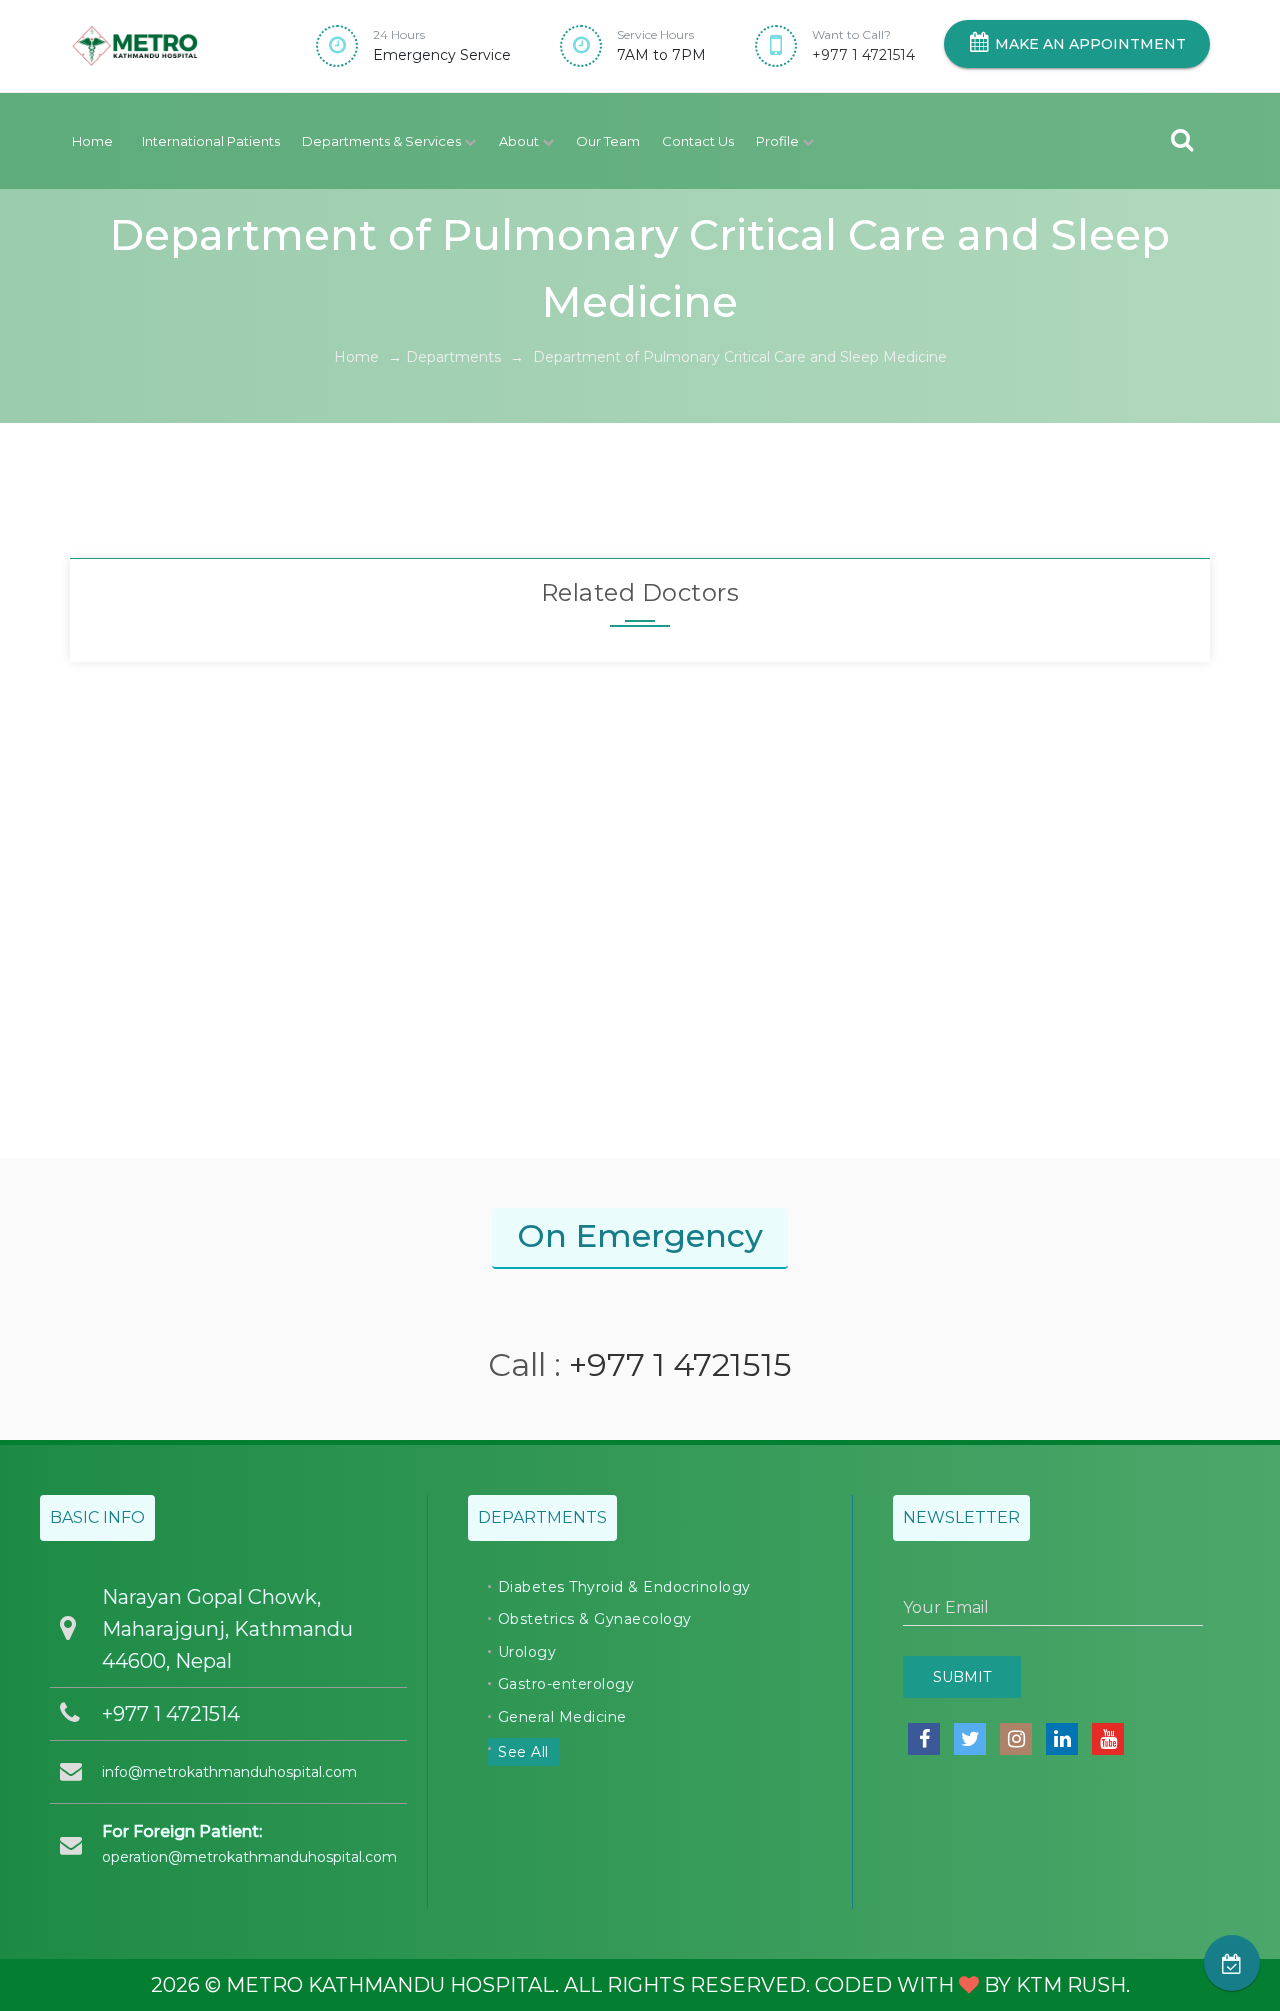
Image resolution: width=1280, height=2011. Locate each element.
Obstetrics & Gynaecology (595, 1619)
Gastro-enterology (566, 1684)
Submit (962, 1677)
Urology (527, 1652)
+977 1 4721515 (680, 1364)
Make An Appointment (1088, 44)
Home (92, 141)
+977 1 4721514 (863, 55)
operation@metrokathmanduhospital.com (249, 1857)
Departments (453, 357)
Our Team (608, 141)
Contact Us (698, 141)
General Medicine (562, 1717)
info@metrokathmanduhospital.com (229, 1772)
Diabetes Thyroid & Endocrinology (624, 1587)
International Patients (211, 141)
